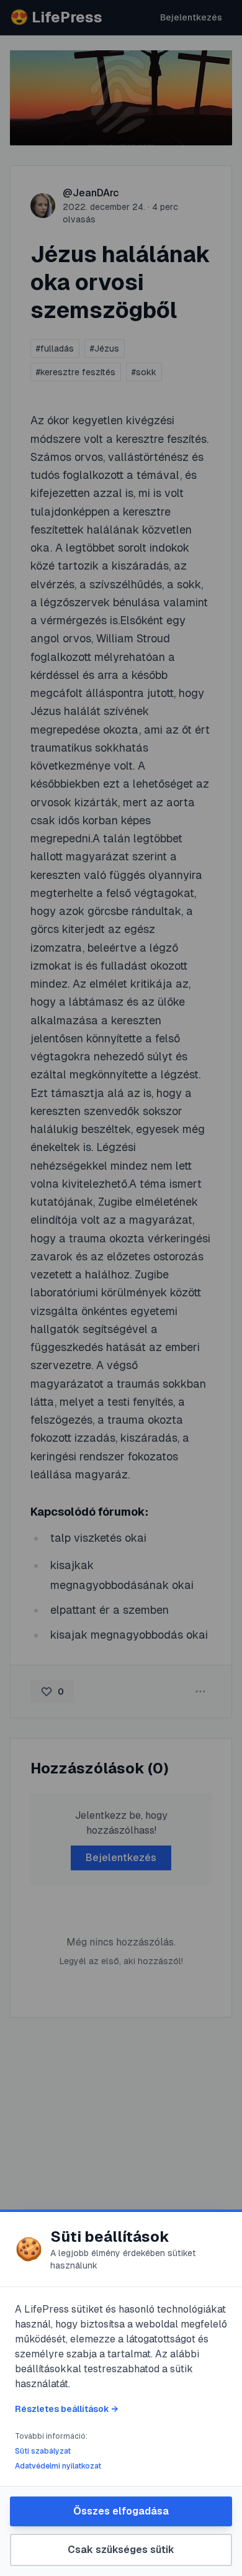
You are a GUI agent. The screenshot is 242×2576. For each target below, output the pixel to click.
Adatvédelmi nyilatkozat (58, 2466)
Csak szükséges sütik (121, 2550)
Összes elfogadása (121, 2511)
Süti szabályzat (43, 2451)
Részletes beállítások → (66, 2409)
